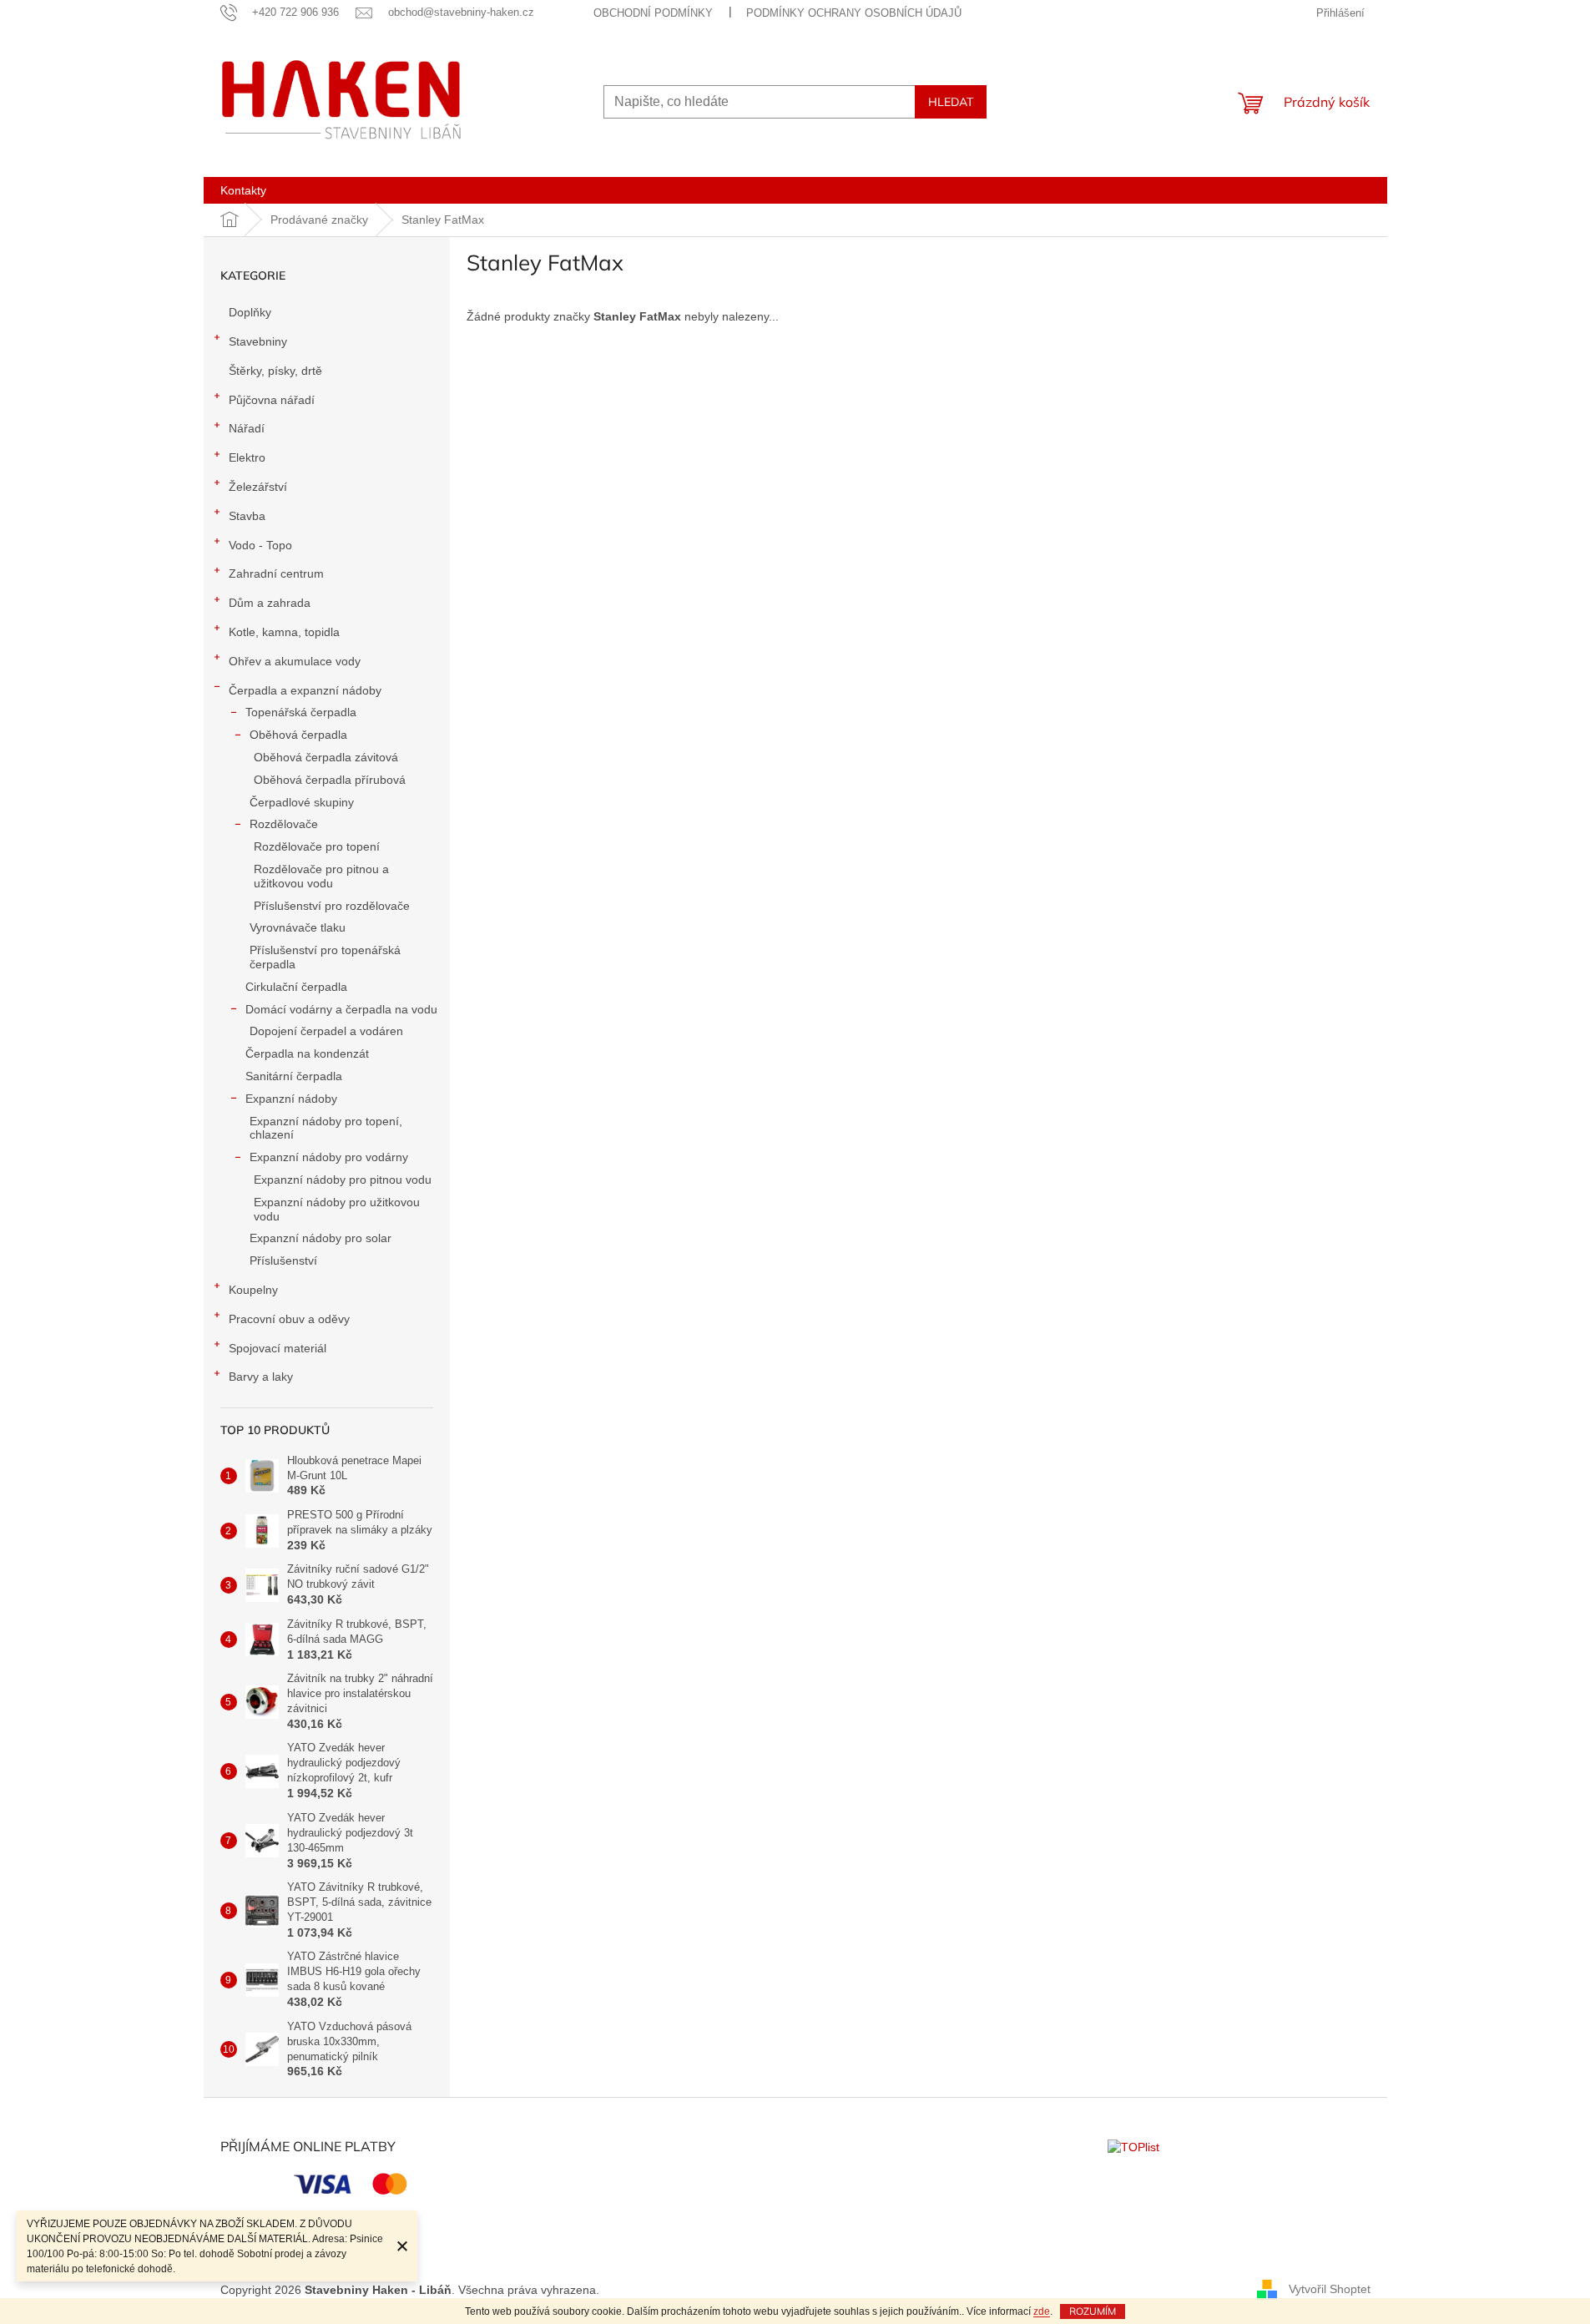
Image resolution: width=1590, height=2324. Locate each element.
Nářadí (247, 428)
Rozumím (1093, 2311)
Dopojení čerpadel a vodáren (326, 1031)
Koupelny (253, 1290)
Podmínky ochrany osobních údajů (854, 13)
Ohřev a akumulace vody (295, 661)
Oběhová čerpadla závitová (326, 757)
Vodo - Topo (260, 545)
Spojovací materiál (278, 1348)
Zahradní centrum (276, 573)
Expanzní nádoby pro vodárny (329, 1157)
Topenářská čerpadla (301, 712)
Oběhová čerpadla (298, 735)
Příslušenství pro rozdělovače (332, 906)
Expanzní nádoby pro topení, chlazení (326, 1128)
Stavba (247, 516)
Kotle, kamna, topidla (284, 632)
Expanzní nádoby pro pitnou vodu (343, 1180)
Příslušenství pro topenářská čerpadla (325, 957)
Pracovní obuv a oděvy (289, 1319)
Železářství (258, 487)
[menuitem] (243, 190)
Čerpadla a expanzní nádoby (305, 690)
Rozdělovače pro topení (317, 846)
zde (1042, 2311)
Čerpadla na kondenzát (307, 1053)
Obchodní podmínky (653, 13)
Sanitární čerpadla (294, 1076)
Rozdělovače (284, 824)
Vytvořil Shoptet (1330, 2289)
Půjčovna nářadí (272, 400)
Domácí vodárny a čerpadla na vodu (341, 1009)
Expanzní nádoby (291, 1099)
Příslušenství (283, 1261)
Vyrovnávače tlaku (298, 927)
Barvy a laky (261, 1377)
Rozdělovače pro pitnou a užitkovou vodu (321, 876)
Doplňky (250, 312)
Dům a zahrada (270, 603)
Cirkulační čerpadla (296, 987)
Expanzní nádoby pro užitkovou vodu (337, 1209)
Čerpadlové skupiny (302, 802)
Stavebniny (258, 341)
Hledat (951, 102)
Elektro (247, 457)
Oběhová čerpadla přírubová (330, 780)
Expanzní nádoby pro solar (321, 1238)
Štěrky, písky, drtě (275, 371)
